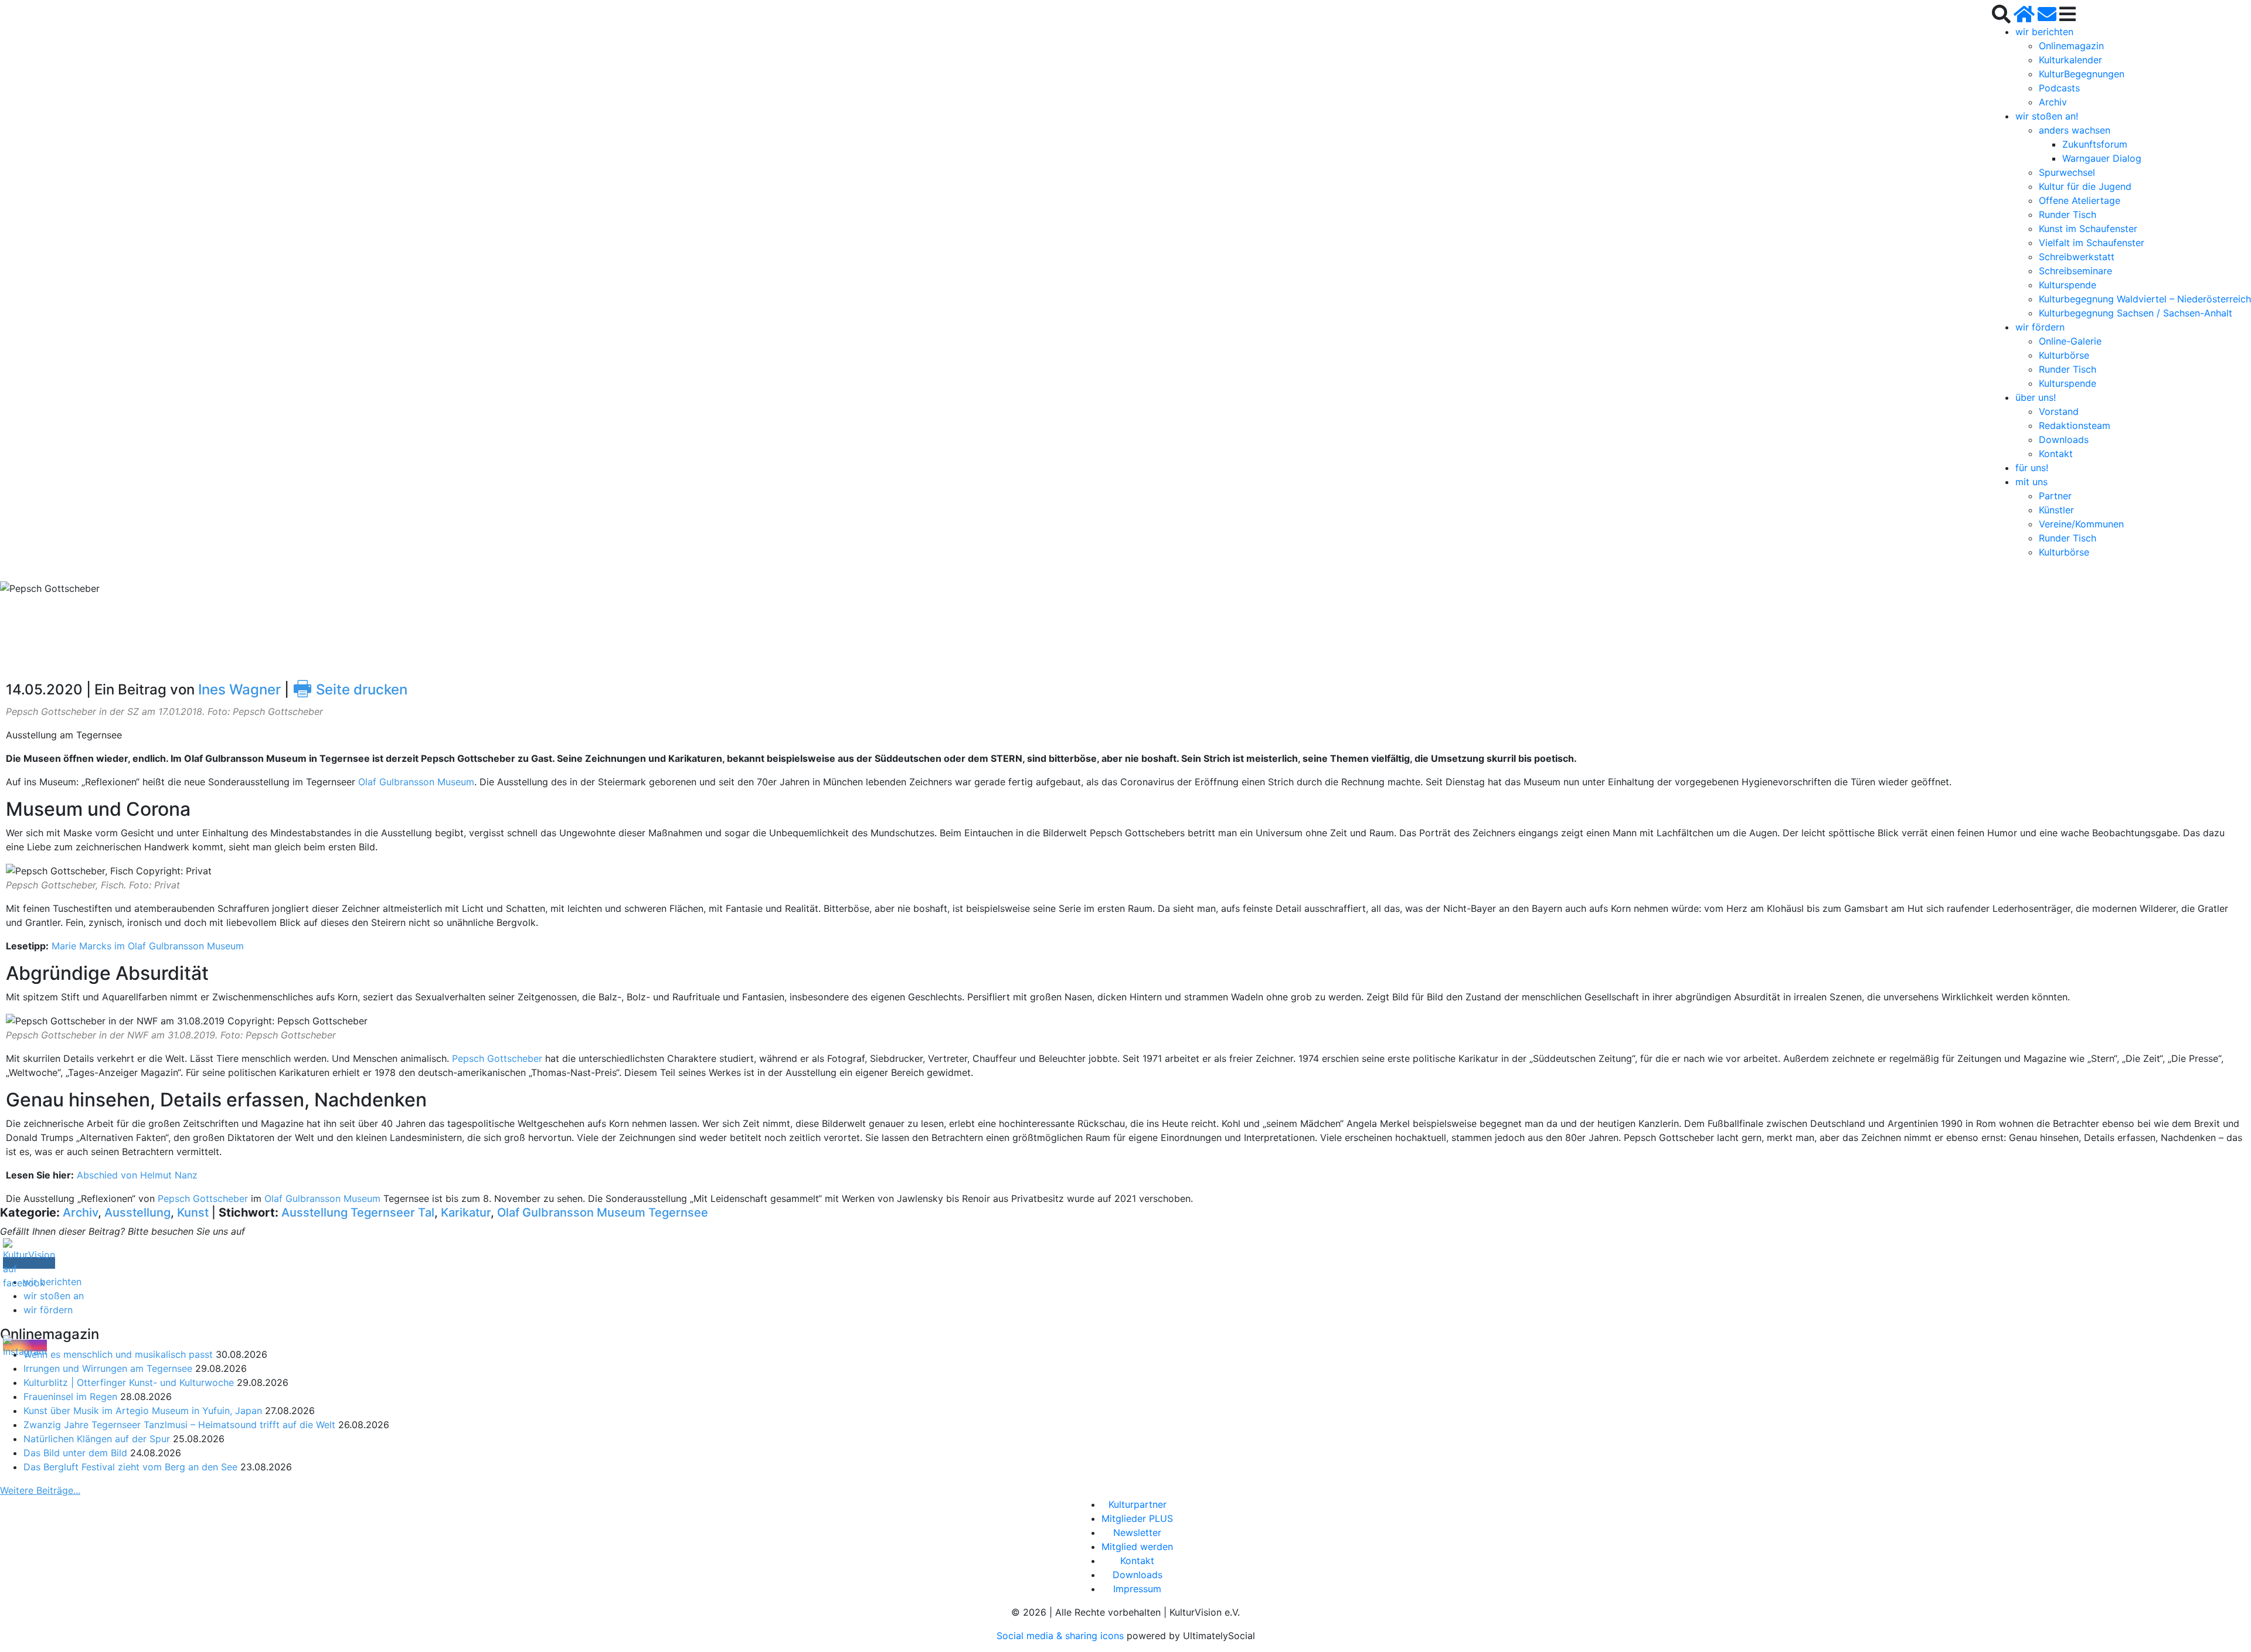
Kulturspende (2068, 285)
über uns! (2036, 397)
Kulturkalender (2070, 60)
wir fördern (2040, 327)
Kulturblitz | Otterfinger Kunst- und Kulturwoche (129, 1382)
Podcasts (2059, 88)
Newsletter (1137, 1532)
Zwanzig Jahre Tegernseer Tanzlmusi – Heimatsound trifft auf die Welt (179, 1425)
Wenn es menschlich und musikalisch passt (118, 1354)
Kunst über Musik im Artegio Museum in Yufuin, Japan (143, 1411)
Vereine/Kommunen (2081, 524)
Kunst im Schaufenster (2088, 229)
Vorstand (2059, 411)
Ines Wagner (239, 689)
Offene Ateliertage (2080, 200)
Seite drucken (350, 689)
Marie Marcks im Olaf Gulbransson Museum (148, 946)
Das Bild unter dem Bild (75, 1453)
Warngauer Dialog (2102, 158)
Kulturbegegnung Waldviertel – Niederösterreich (2145, 299)
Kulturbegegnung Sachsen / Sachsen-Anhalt (2136, 313)
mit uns (2031, 482)
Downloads (2064, 440)
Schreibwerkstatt (2077, 257)
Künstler (2056, 510)
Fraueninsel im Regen (70, 1396)
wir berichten (2044, 32)
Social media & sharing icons (1062, 1636)
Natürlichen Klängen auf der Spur (97, 1439)
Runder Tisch (2068, 214)
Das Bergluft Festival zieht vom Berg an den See (130, 1467)
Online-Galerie (2070, 341)
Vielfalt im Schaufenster (2092, 243)
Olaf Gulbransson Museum (416, 782)
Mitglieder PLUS (1137, 1518)
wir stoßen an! (2047, 116)
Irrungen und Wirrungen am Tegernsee (108, 1368)
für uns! (2032, 468)
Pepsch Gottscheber (497, 1058)
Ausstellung (137, 1212)
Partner (2055, 496)
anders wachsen (2075, 130)
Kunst (193, 1212)
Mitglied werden (1137, 1547)
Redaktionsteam (2075, 425)
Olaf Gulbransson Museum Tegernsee (603, 1212)
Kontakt (2056, 454)
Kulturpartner (1138, 1504)
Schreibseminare (2075, 271)
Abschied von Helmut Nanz (139, 1175)
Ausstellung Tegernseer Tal (358, 1212)
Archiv (2053, 102)
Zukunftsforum (2095, 144)
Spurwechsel (2067, 172)
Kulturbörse (2064, 355)
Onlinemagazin (2071, 46)
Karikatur (466, 1212)
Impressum (1137, 1589)
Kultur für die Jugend (2085, 186)
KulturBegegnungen (2082, 74)
